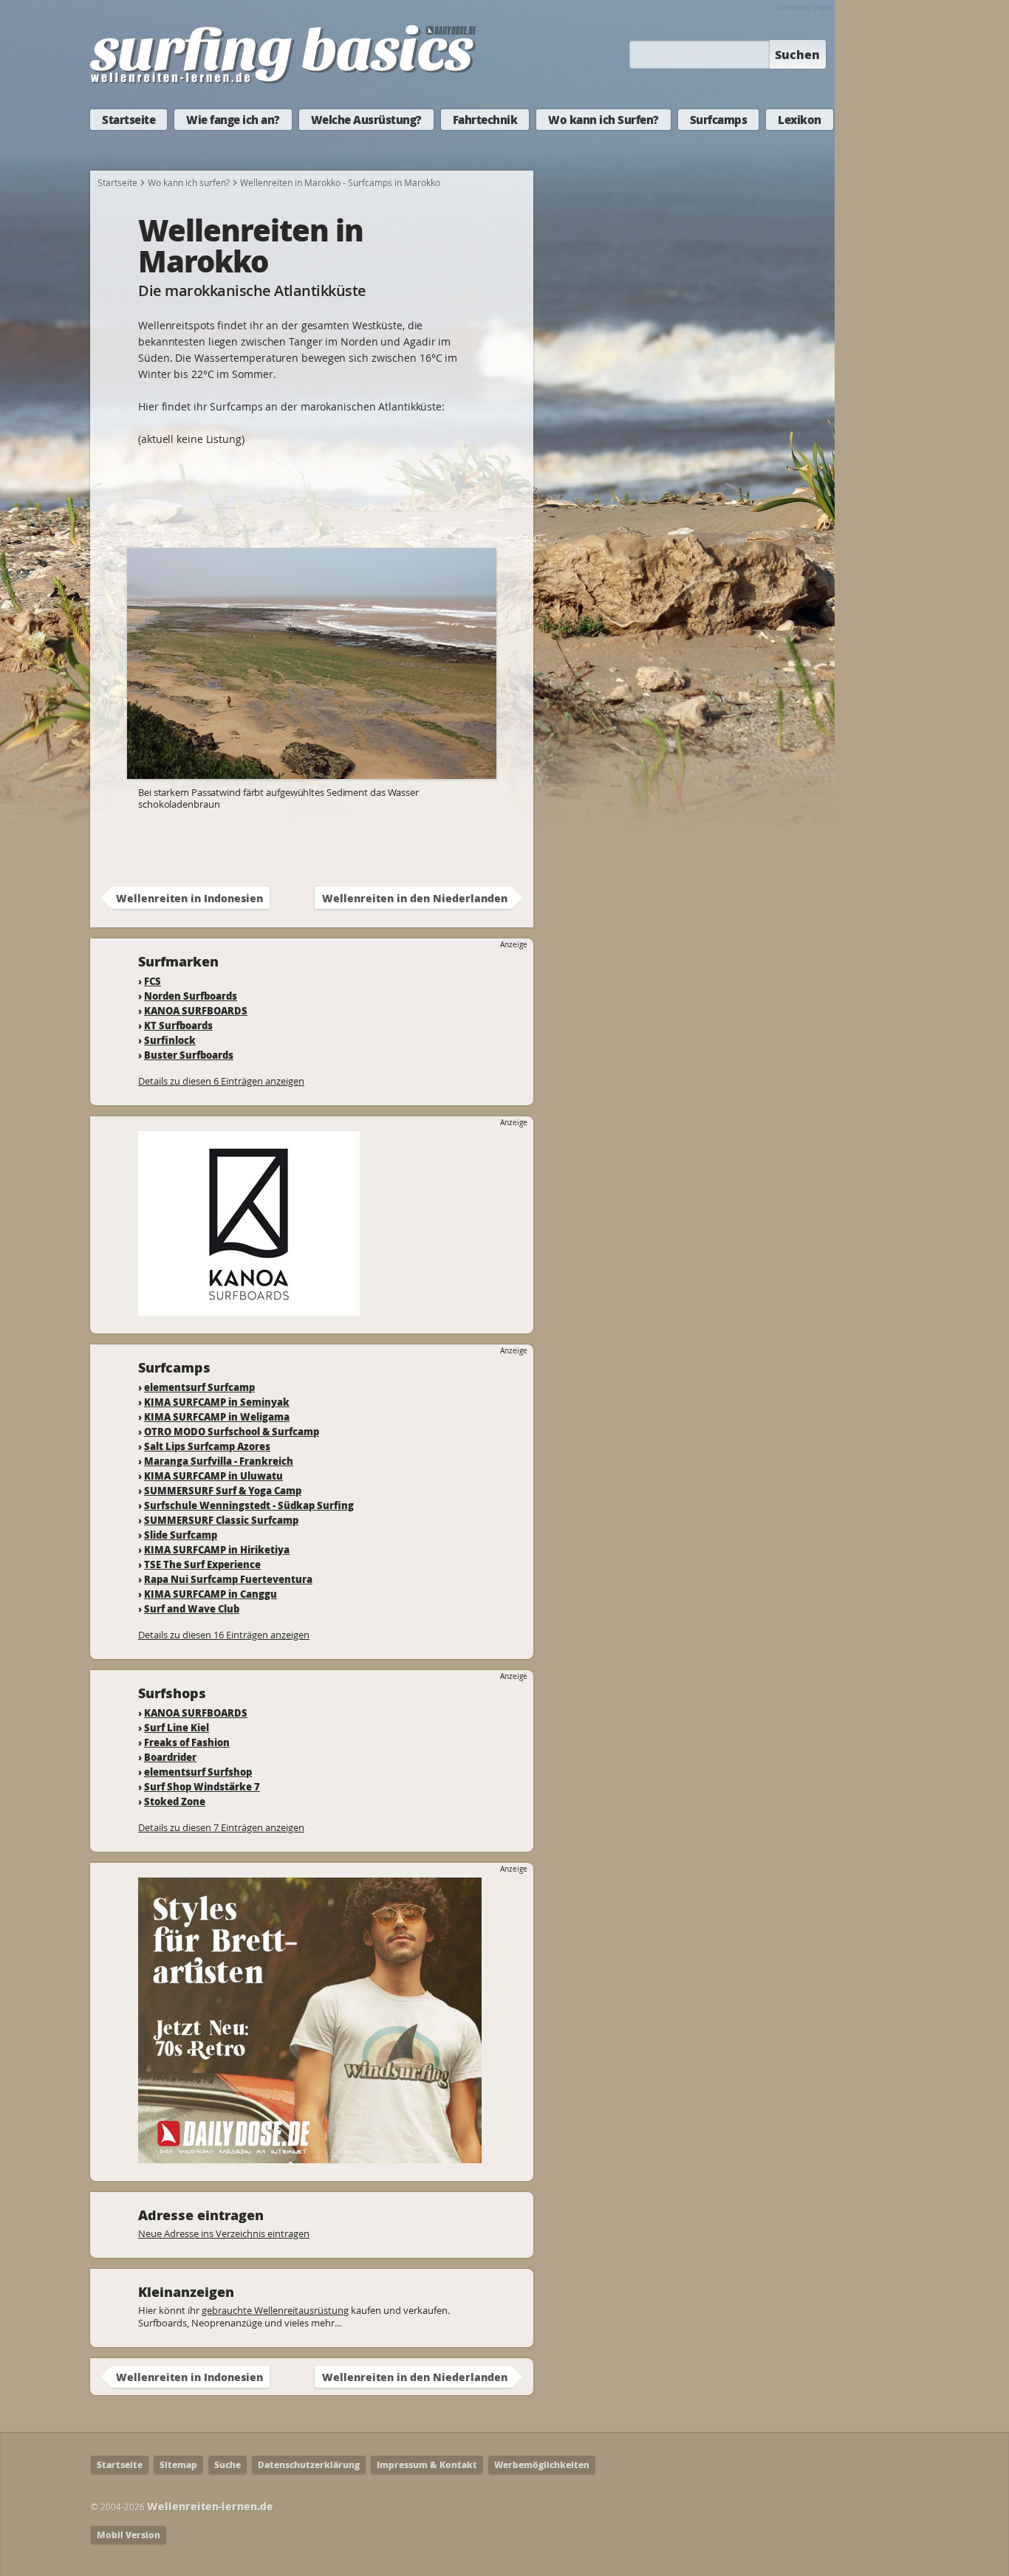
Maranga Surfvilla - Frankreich (219, 1461)
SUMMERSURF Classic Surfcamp (221, 1520)
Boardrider (170, 1757)
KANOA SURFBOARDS (196, 1010)
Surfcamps (719, 120)
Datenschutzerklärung (309, 2465)
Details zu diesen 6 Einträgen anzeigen (221, 1081)
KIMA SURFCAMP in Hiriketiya (217, 1549)
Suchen (797, 54)
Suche (228, 2465)
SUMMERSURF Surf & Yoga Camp (223, 1490)
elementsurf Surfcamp (199, 1387)
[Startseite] (283, 80)
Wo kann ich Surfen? (603, 120)
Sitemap (178, 2465)
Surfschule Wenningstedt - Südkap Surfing (249, 1505)
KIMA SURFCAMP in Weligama (217, 1416)
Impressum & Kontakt (427, 2465)
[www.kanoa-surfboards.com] (249, 1309)
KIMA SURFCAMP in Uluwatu (213, 1476)
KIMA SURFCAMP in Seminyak (217, 1402)
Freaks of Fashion (187, 1742)
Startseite (129, 120)
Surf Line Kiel (177, 1727)
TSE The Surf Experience (202, 1564)
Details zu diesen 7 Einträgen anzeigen (221, 1827)
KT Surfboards (178, 1025)
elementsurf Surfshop (198, 1772)
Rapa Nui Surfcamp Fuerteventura (228, 1579)
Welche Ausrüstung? (366, 120)
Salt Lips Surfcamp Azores (207, 1446)
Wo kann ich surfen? (189, 182)
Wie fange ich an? (233, 120)
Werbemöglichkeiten (542, 2465)
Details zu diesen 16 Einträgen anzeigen (224, 1635)
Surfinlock (170, 1040)
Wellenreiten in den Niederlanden (415, 898)
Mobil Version (129, 2535)
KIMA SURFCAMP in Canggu (211, 1594)
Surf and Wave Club (192, 1608)
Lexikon (800, 120)
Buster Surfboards (189, 1055)
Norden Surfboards (191, 996)
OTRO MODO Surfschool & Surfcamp (232, 1431)
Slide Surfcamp (181, 1535)
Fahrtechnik (485, 120)
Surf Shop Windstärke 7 (202, 1786)
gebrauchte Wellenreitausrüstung (275, 2310)
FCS (153, 981)
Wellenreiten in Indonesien (189, 898)
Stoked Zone (175, 1801)
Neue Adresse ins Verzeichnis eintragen (224, 2233)
